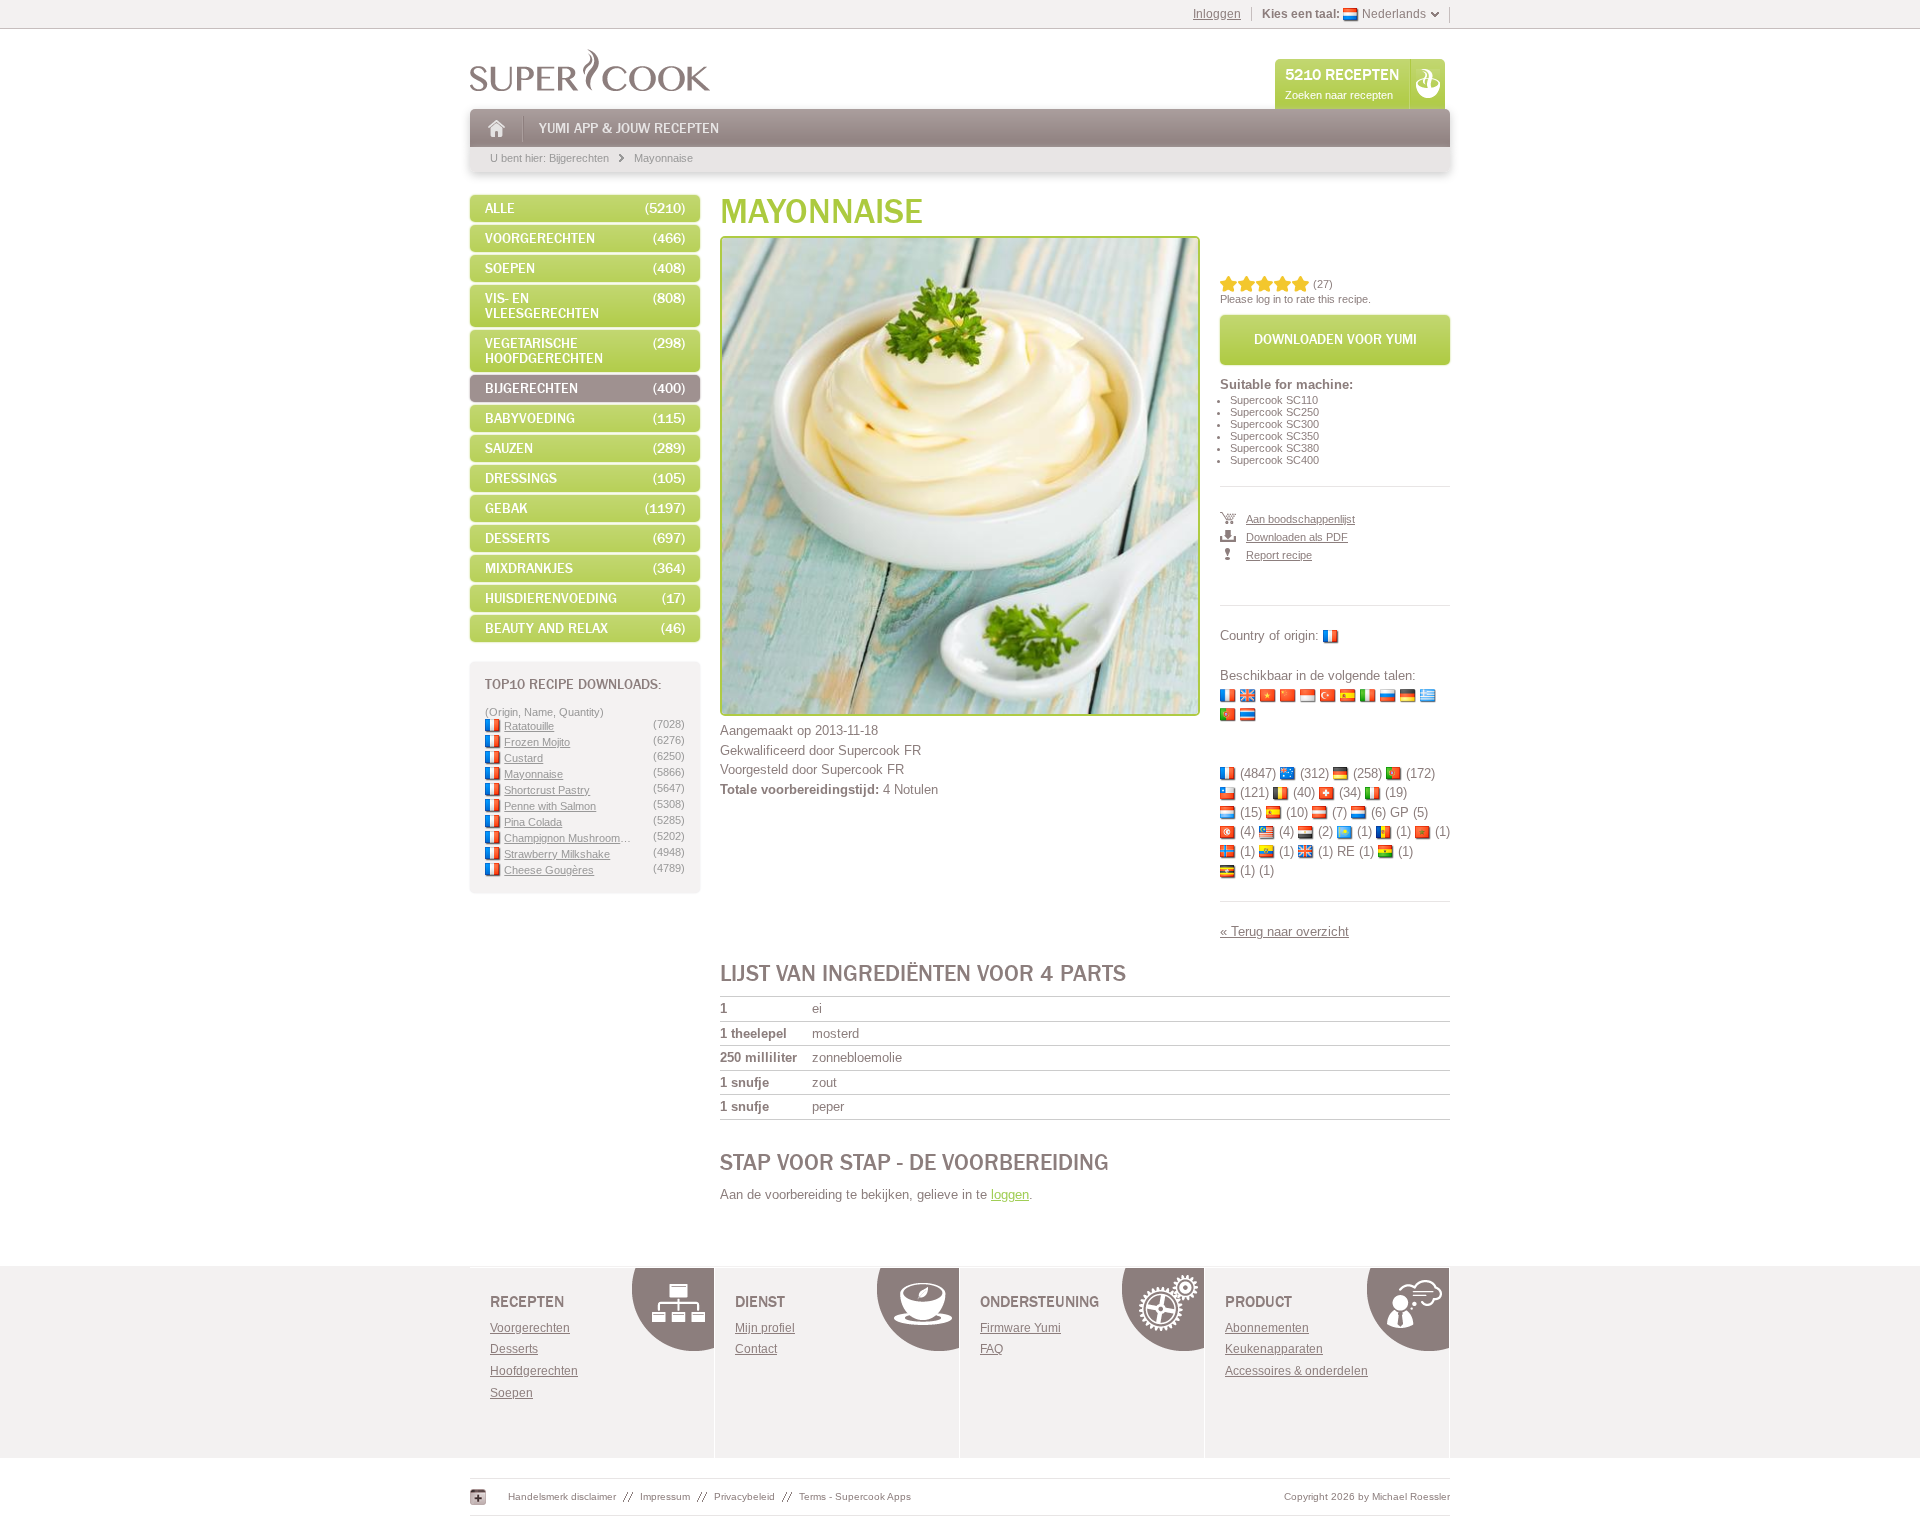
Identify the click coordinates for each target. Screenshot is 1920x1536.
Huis (497, 128)
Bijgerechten (579, 158)
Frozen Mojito (537, 742)
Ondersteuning (1039, 1302)
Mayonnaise (663, 158)
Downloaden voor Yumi (1335, 339)
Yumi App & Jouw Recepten (629, 128)
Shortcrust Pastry (547, 790)
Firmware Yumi (1020, 1328)
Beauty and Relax (585, 628)
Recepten (527, 1302)
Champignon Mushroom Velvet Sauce (568, 838)
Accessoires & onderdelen (1296, 1371)
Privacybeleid (744, 1496)
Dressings (585, 478)
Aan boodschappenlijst (1300, 519)
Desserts (585, 538)
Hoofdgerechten (534, 1371)
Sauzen (585, 448)
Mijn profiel (765, 1328)
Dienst (760, 1302)
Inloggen (1217, 14)
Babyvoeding (585, 418)
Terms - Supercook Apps (855, 1496)
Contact (756, 1349)
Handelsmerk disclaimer (562, 1496)
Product (1258, 1302)
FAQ (991, 1349)
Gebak (585, 508)
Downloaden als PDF (1297, 537)
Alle (585, 208)
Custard (523, 758)
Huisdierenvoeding (585, 598)
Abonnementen (1267, 1328)
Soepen (585, 268)
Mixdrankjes (585, 568)
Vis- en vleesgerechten (585, 306)
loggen (1010, 1194)
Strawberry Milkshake (557, 854)
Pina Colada (533, 822)
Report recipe (1279, 555)
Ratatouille (529, 726)
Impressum (665, 1496)
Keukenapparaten (1274, 1349)
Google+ (478, 1497)
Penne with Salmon (550, 806)
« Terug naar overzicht (1284, 931)
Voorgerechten (585, 238)
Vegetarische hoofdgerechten (585, 351)
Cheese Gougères (549, 870)
